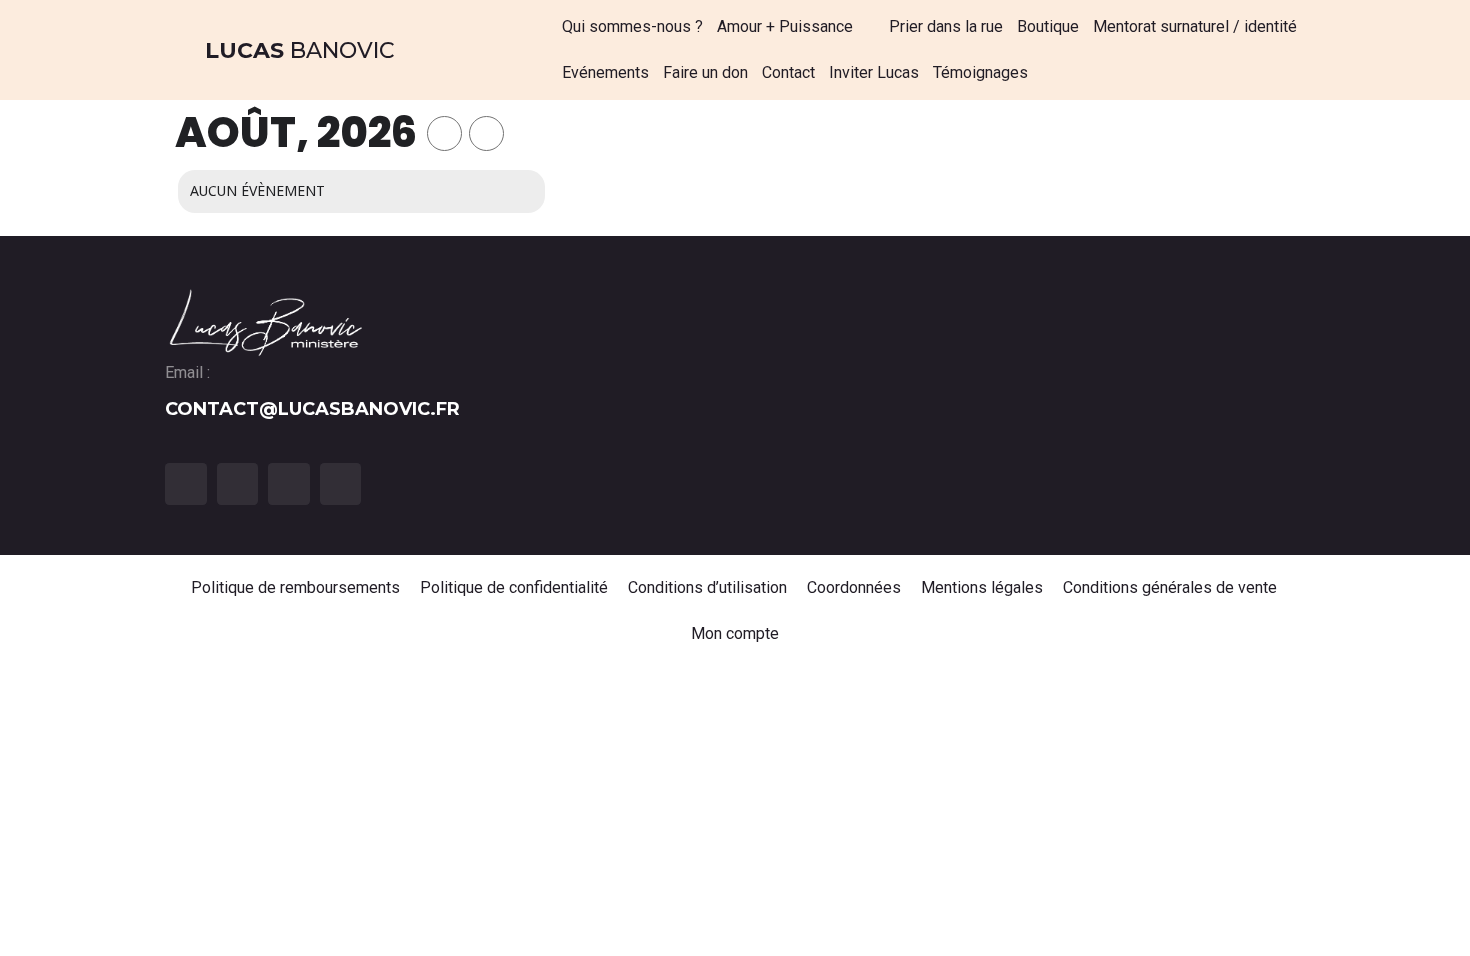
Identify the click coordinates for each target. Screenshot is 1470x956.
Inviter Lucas (874, 72)
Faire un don (705, 72)
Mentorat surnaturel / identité (1195, 26)
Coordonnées (854, 587)
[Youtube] (289, 484)
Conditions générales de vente (1171, 587)
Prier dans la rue (946, 26)
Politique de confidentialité (514, 587)
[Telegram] (341, 484)
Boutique (1048, 26)
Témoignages (980, 72)
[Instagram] (238, 484)
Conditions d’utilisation (707, 587)
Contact (788, 72)
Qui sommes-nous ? (632, 26)
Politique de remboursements (295, 587)
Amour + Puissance (785, 26)
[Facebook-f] (186, 484)
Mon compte (735, 633)
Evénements (605, 72)
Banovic (300, 50)
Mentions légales (982, 587)
